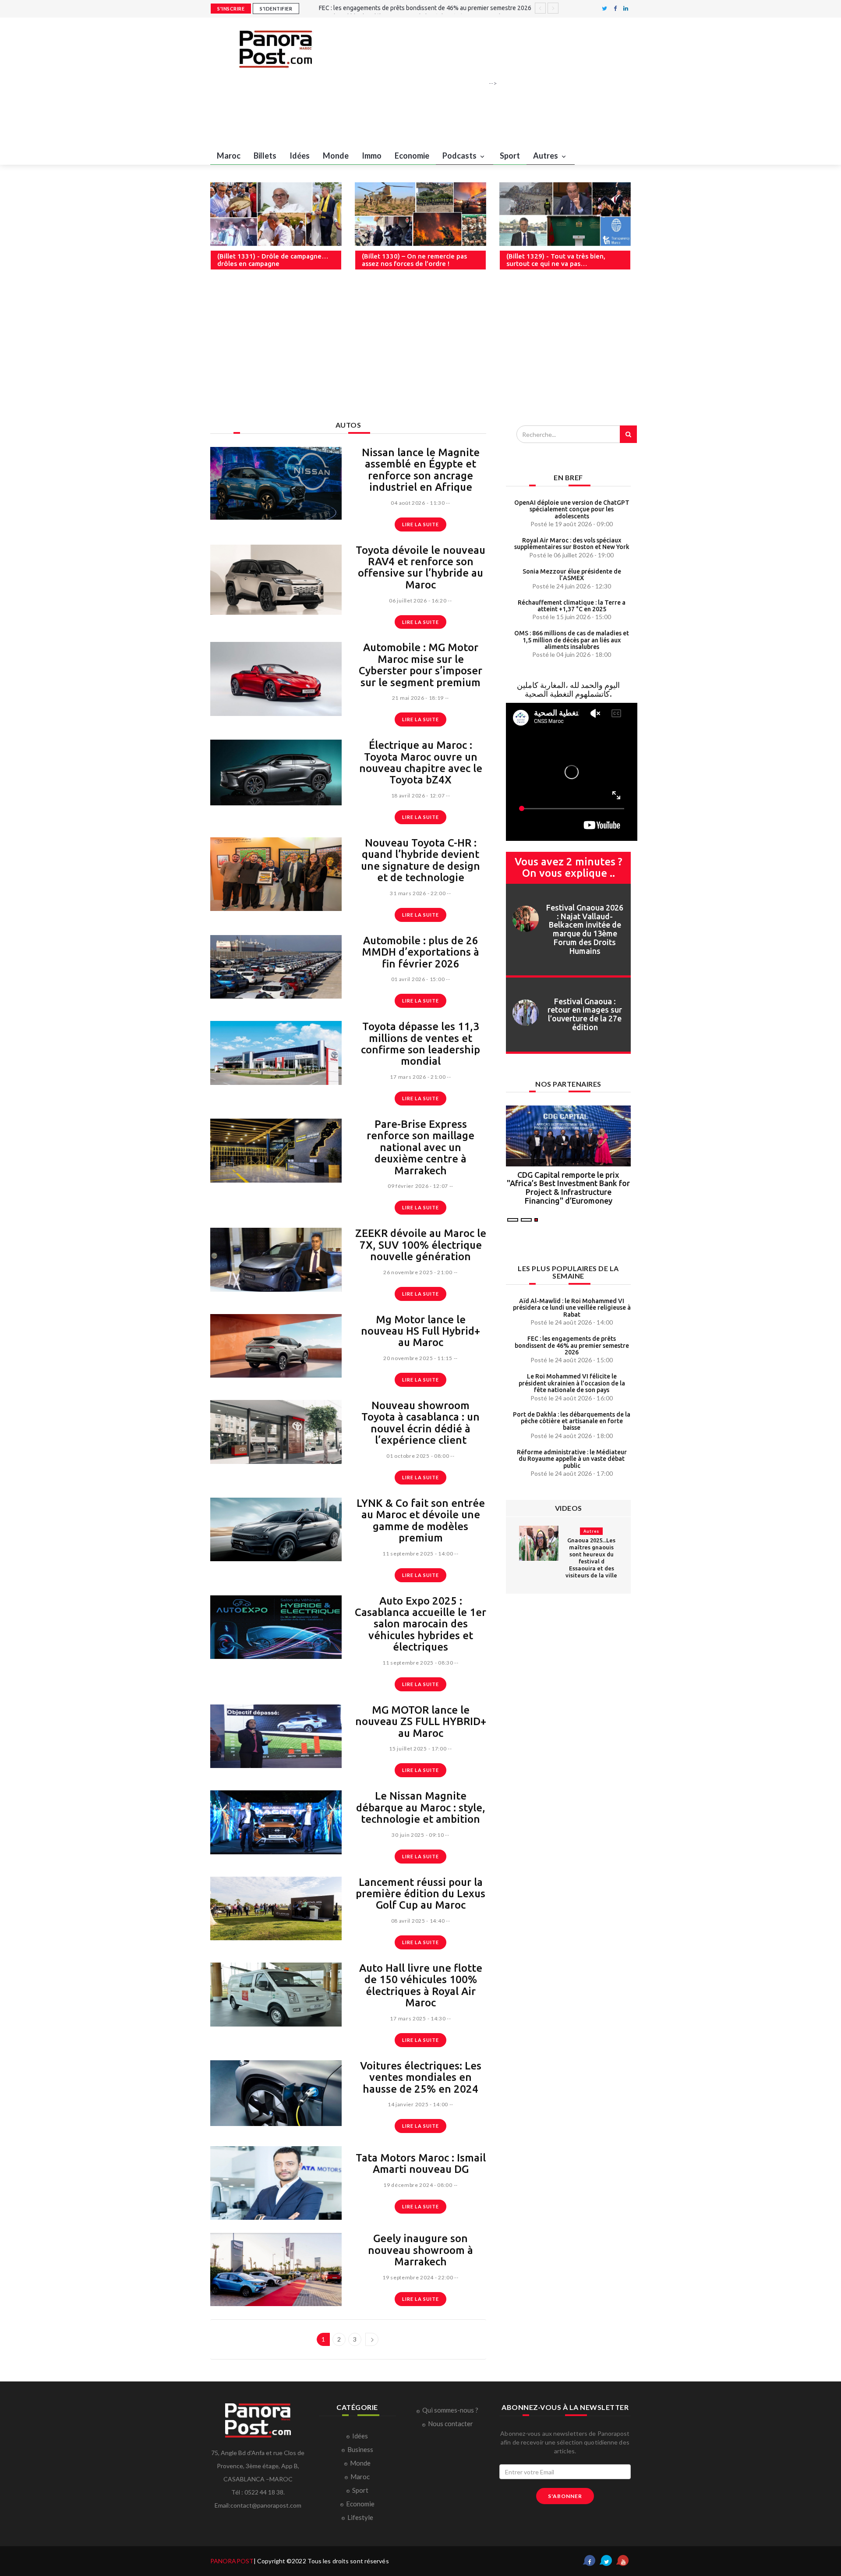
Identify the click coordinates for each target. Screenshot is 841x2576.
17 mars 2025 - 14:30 (418, 2018)
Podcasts (460, 156)
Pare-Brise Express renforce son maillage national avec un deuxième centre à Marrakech (420, 1147)
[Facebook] (615, 9)
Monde (336, 156)
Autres (546, 156)
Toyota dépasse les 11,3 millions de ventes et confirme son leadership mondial (420, 1044)
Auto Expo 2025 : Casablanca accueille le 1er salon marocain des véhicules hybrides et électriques (420, 1624)
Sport (510, 156)
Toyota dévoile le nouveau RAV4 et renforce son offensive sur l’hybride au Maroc (420, 567)
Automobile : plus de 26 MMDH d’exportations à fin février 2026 (420, 952)
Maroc (229, 156)
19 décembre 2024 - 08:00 (418, 2185)
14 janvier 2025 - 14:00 (418, 2104)
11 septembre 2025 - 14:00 (418, 1554)
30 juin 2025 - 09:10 (418, 1835)
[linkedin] (626, 9)
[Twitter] (604, 9)
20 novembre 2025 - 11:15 (418, 1358)
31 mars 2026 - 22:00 (418, 893)
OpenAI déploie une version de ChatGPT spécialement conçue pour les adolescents (572, 509)
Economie (412, 156)
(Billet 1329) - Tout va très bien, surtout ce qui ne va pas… (556, 260)
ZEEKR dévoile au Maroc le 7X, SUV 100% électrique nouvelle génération (421, 1245)
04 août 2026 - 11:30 (418, 503)
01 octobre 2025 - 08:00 (418, 1456)
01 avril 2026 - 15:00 (418, 979)
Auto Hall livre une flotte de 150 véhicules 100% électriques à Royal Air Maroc (421, 1985)
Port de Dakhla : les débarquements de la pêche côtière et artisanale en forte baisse (572, 1421)
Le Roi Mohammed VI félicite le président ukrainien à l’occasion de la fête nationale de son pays (572, 1383)
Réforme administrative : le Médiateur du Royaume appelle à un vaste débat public (572, 1459)
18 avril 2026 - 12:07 (418, 795)
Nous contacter (451, 2424)
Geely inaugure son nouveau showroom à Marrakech (420, 2250)
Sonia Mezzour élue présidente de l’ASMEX (572, 575)
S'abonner (565, 2496)
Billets (265, 156)
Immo (372, 156)
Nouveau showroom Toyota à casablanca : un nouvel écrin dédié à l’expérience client (420, 1423)
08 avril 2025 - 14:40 (418, 1921)
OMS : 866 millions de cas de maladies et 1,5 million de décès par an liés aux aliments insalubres (572, 640)
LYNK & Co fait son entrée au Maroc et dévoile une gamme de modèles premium (421, 1520)
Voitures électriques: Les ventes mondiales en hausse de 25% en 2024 (421, 2077)
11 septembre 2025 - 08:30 (418, 1663)
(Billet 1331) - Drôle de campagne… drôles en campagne (273, 260)
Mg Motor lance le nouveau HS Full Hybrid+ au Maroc (420, 1331)
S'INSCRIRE (231, 9)
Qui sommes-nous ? (450, 2410)
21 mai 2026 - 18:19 (418, 698)
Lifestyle (360, 2517)
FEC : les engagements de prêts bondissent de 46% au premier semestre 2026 (572, 1345)
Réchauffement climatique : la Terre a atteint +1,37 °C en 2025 (572, 606)
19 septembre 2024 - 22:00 (418, 2277)
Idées (300, 156)
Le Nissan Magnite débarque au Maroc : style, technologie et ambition (421, 1807)
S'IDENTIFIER (276, 9)
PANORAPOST (232, 2561)
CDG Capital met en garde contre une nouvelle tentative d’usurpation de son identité (569, 1183)
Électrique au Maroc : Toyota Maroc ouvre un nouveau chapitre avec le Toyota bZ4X (421, 762)
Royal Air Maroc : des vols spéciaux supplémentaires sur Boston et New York (572, 544)
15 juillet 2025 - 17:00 (418, 1749)
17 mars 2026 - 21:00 (418, 1077)
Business (360, 2449)
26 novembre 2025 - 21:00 (418, 1272)
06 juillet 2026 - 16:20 (418, 601)
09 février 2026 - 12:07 (418, 1186)
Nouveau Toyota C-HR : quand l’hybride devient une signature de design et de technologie (420, 860)
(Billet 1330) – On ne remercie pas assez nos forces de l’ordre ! (414, 260)
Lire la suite (420, 524)
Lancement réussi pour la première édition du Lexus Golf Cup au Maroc (420, 1894)
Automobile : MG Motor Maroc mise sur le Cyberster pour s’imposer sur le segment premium (420, 665)
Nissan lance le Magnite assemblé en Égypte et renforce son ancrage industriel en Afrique (421, 470)
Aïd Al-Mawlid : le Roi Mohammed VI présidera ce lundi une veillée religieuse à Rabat (572, 1308)
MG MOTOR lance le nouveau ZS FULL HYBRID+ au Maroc (421, 1722)
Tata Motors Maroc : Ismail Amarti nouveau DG (421, 2163)
